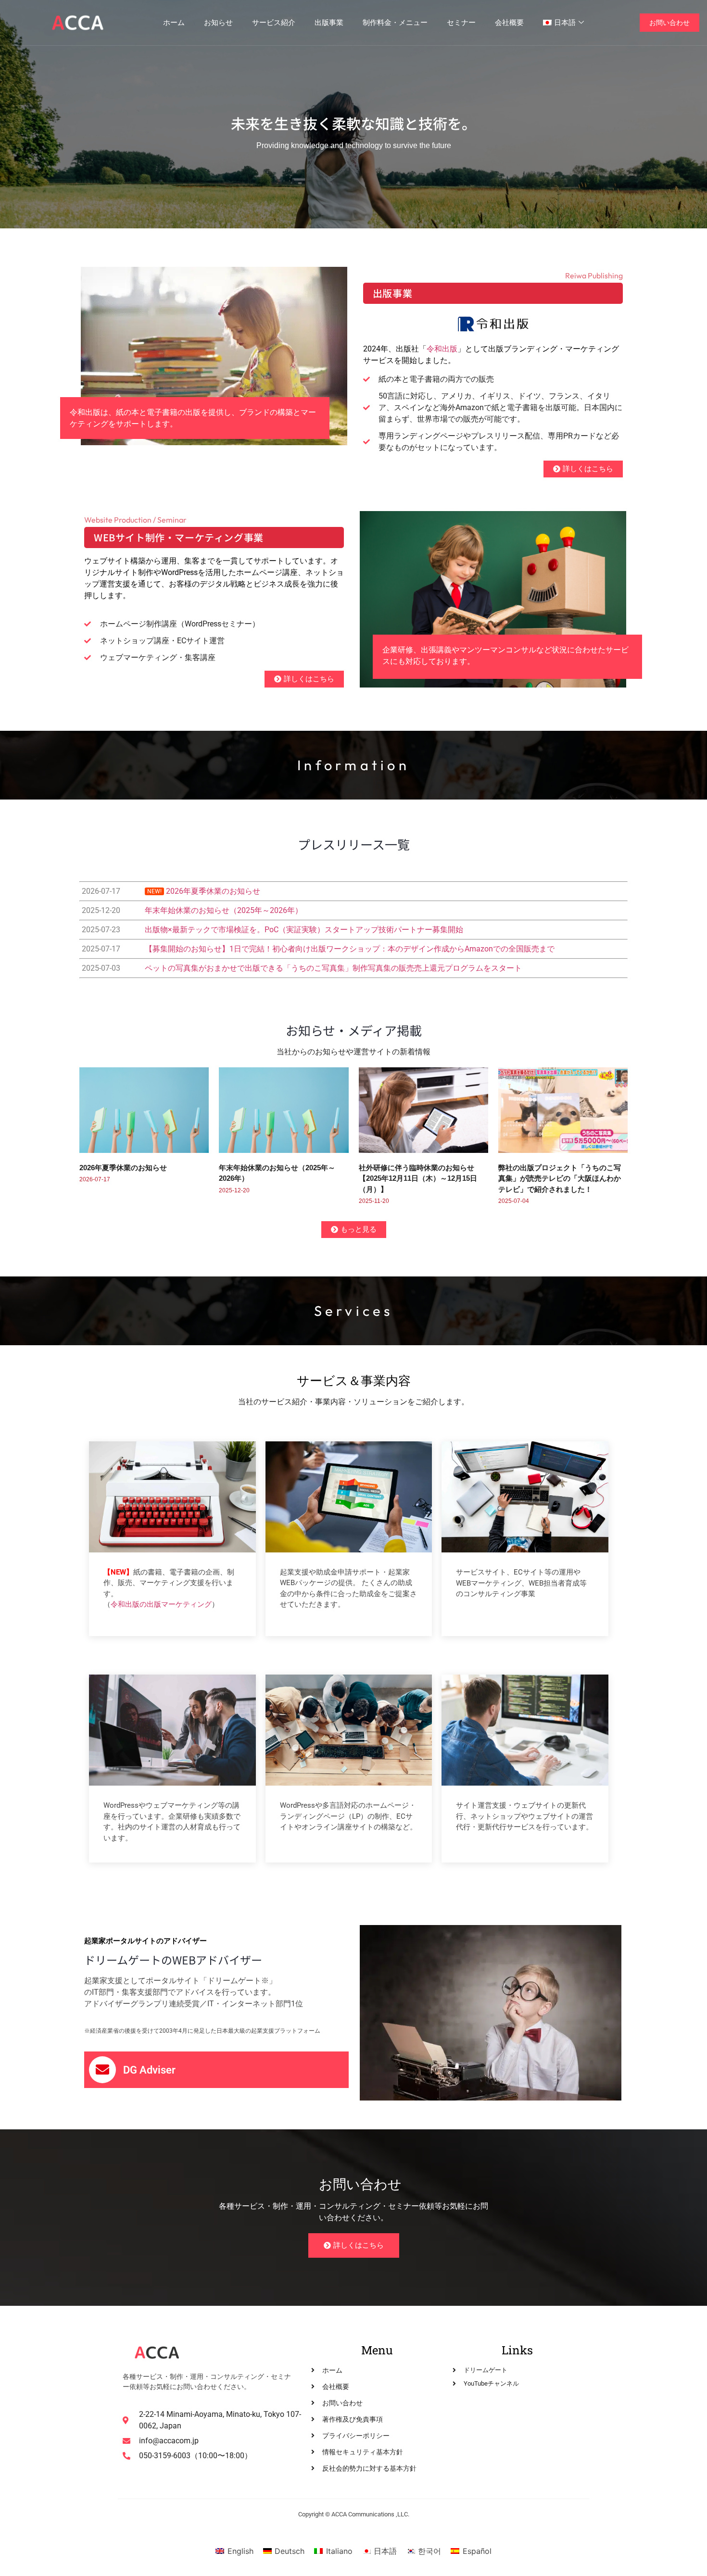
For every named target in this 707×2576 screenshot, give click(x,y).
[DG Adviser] (102, 2070)
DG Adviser (149, 2070)
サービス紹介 (274, 22)
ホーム (174, 22)
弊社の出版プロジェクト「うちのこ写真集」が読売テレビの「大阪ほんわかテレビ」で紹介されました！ (560, 1178)
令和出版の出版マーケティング (161, 1604)
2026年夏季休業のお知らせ (123, 1168)
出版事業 (329, 22)
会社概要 (509, 22)
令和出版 (442, 349)
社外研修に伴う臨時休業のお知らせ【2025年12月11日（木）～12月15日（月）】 (418, 1178)
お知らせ (218, 22)
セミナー (461, 22)
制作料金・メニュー (395, 22)
